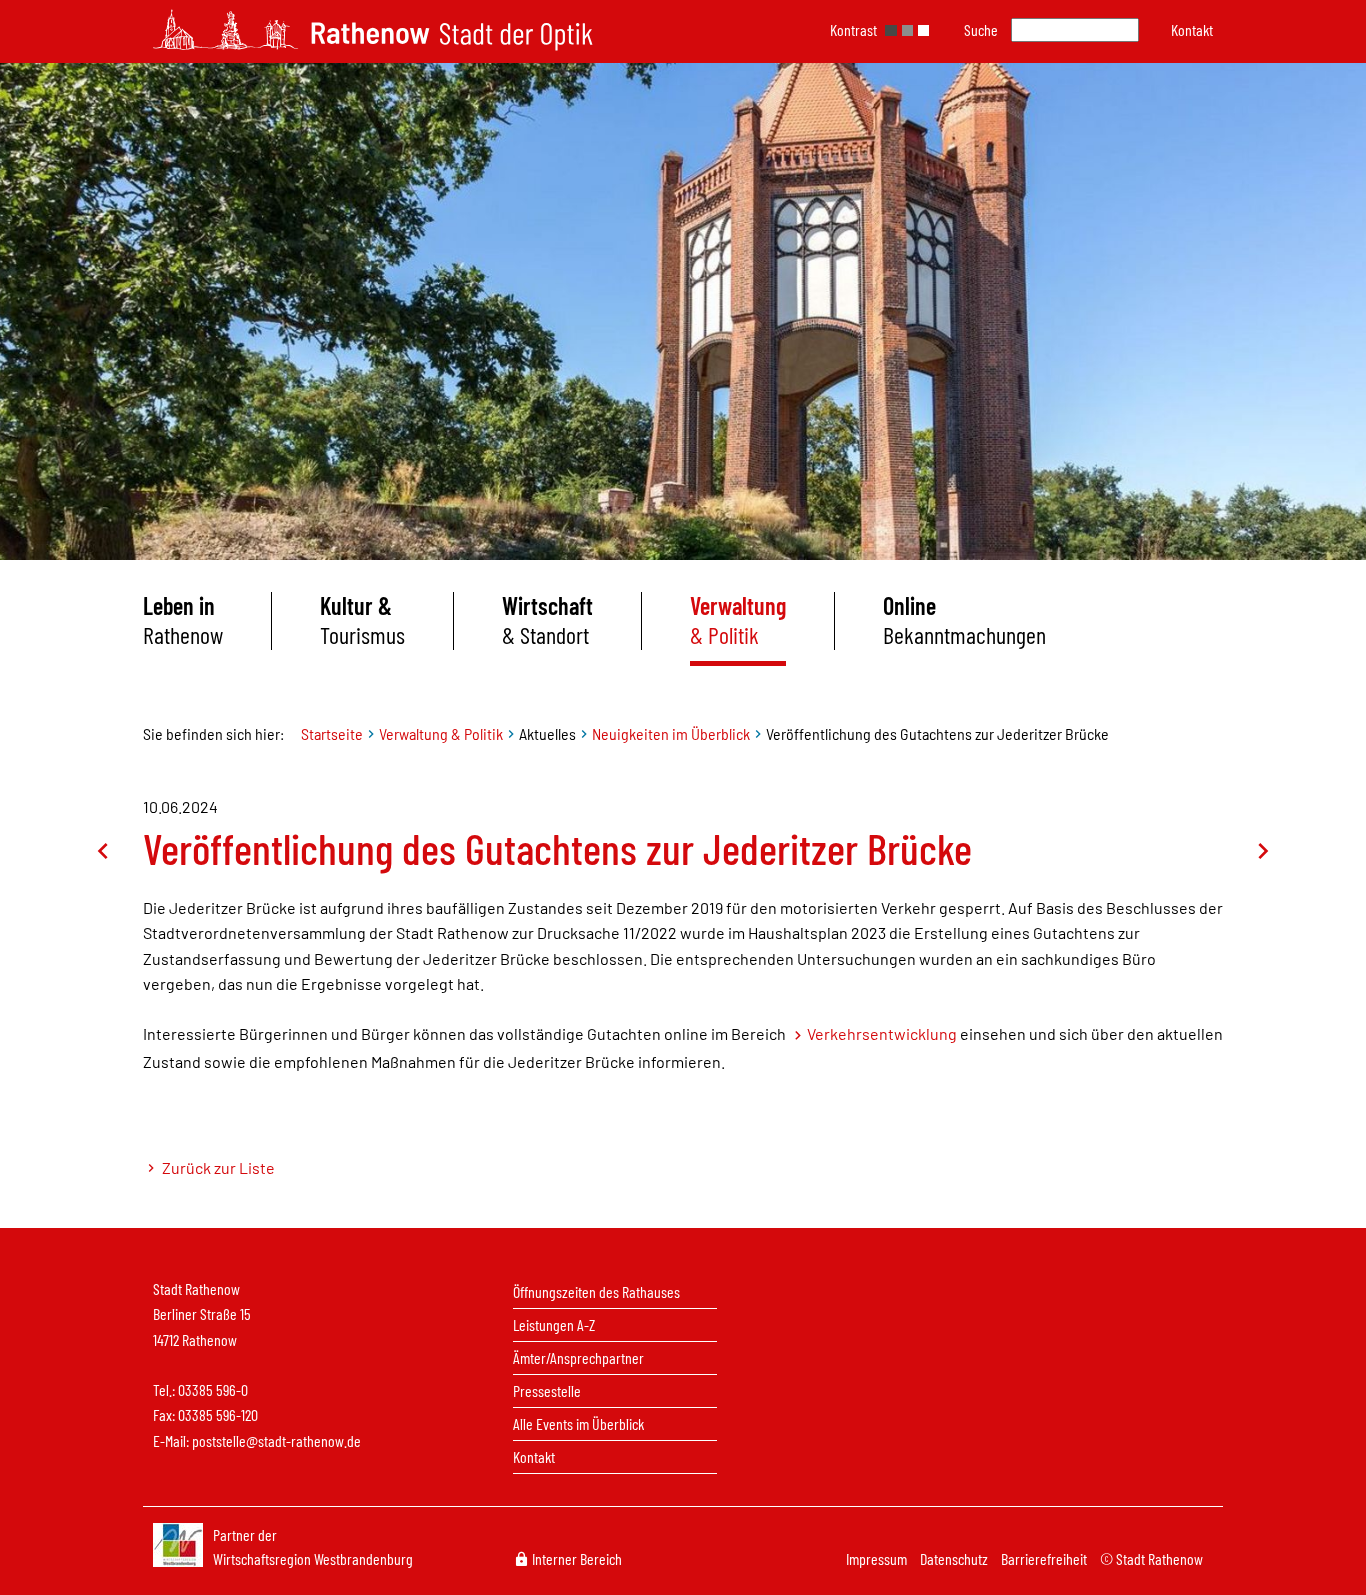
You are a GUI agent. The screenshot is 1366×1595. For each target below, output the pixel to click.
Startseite (332, 733)
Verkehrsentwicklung (882, 1033)
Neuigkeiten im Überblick (671, 733)
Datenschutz (955, 1558)
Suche (981, 29)
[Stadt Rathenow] (373, 30)
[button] (1192, 29)
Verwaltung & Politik (441, 733)
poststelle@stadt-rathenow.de (276, 1440)
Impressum (878, 1558)
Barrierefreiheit (1045, 1558)
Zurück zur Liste (217, 1167)
